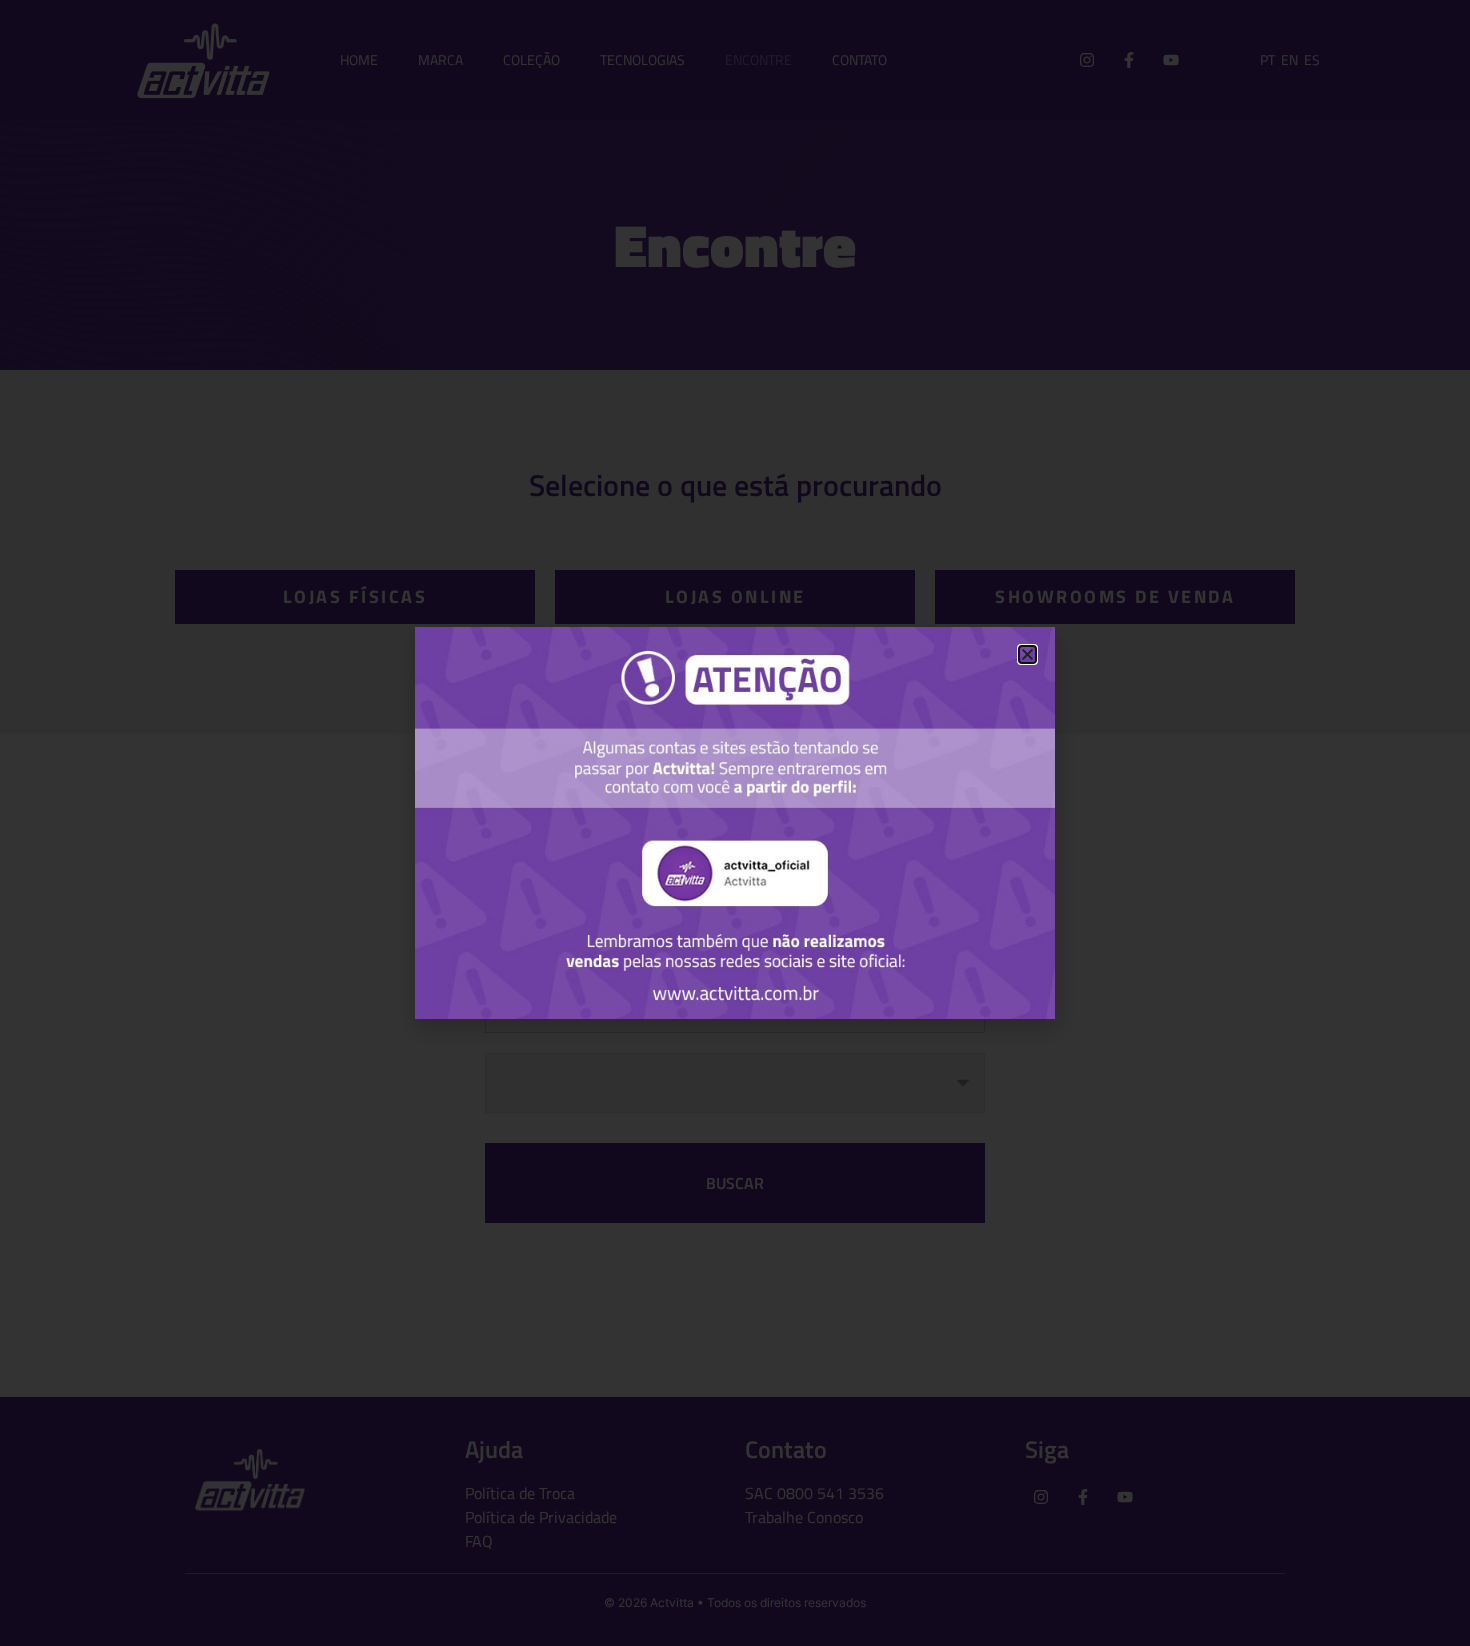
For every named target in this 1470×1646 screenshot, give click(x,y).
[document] (735, 823)
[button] (1027, 654)
